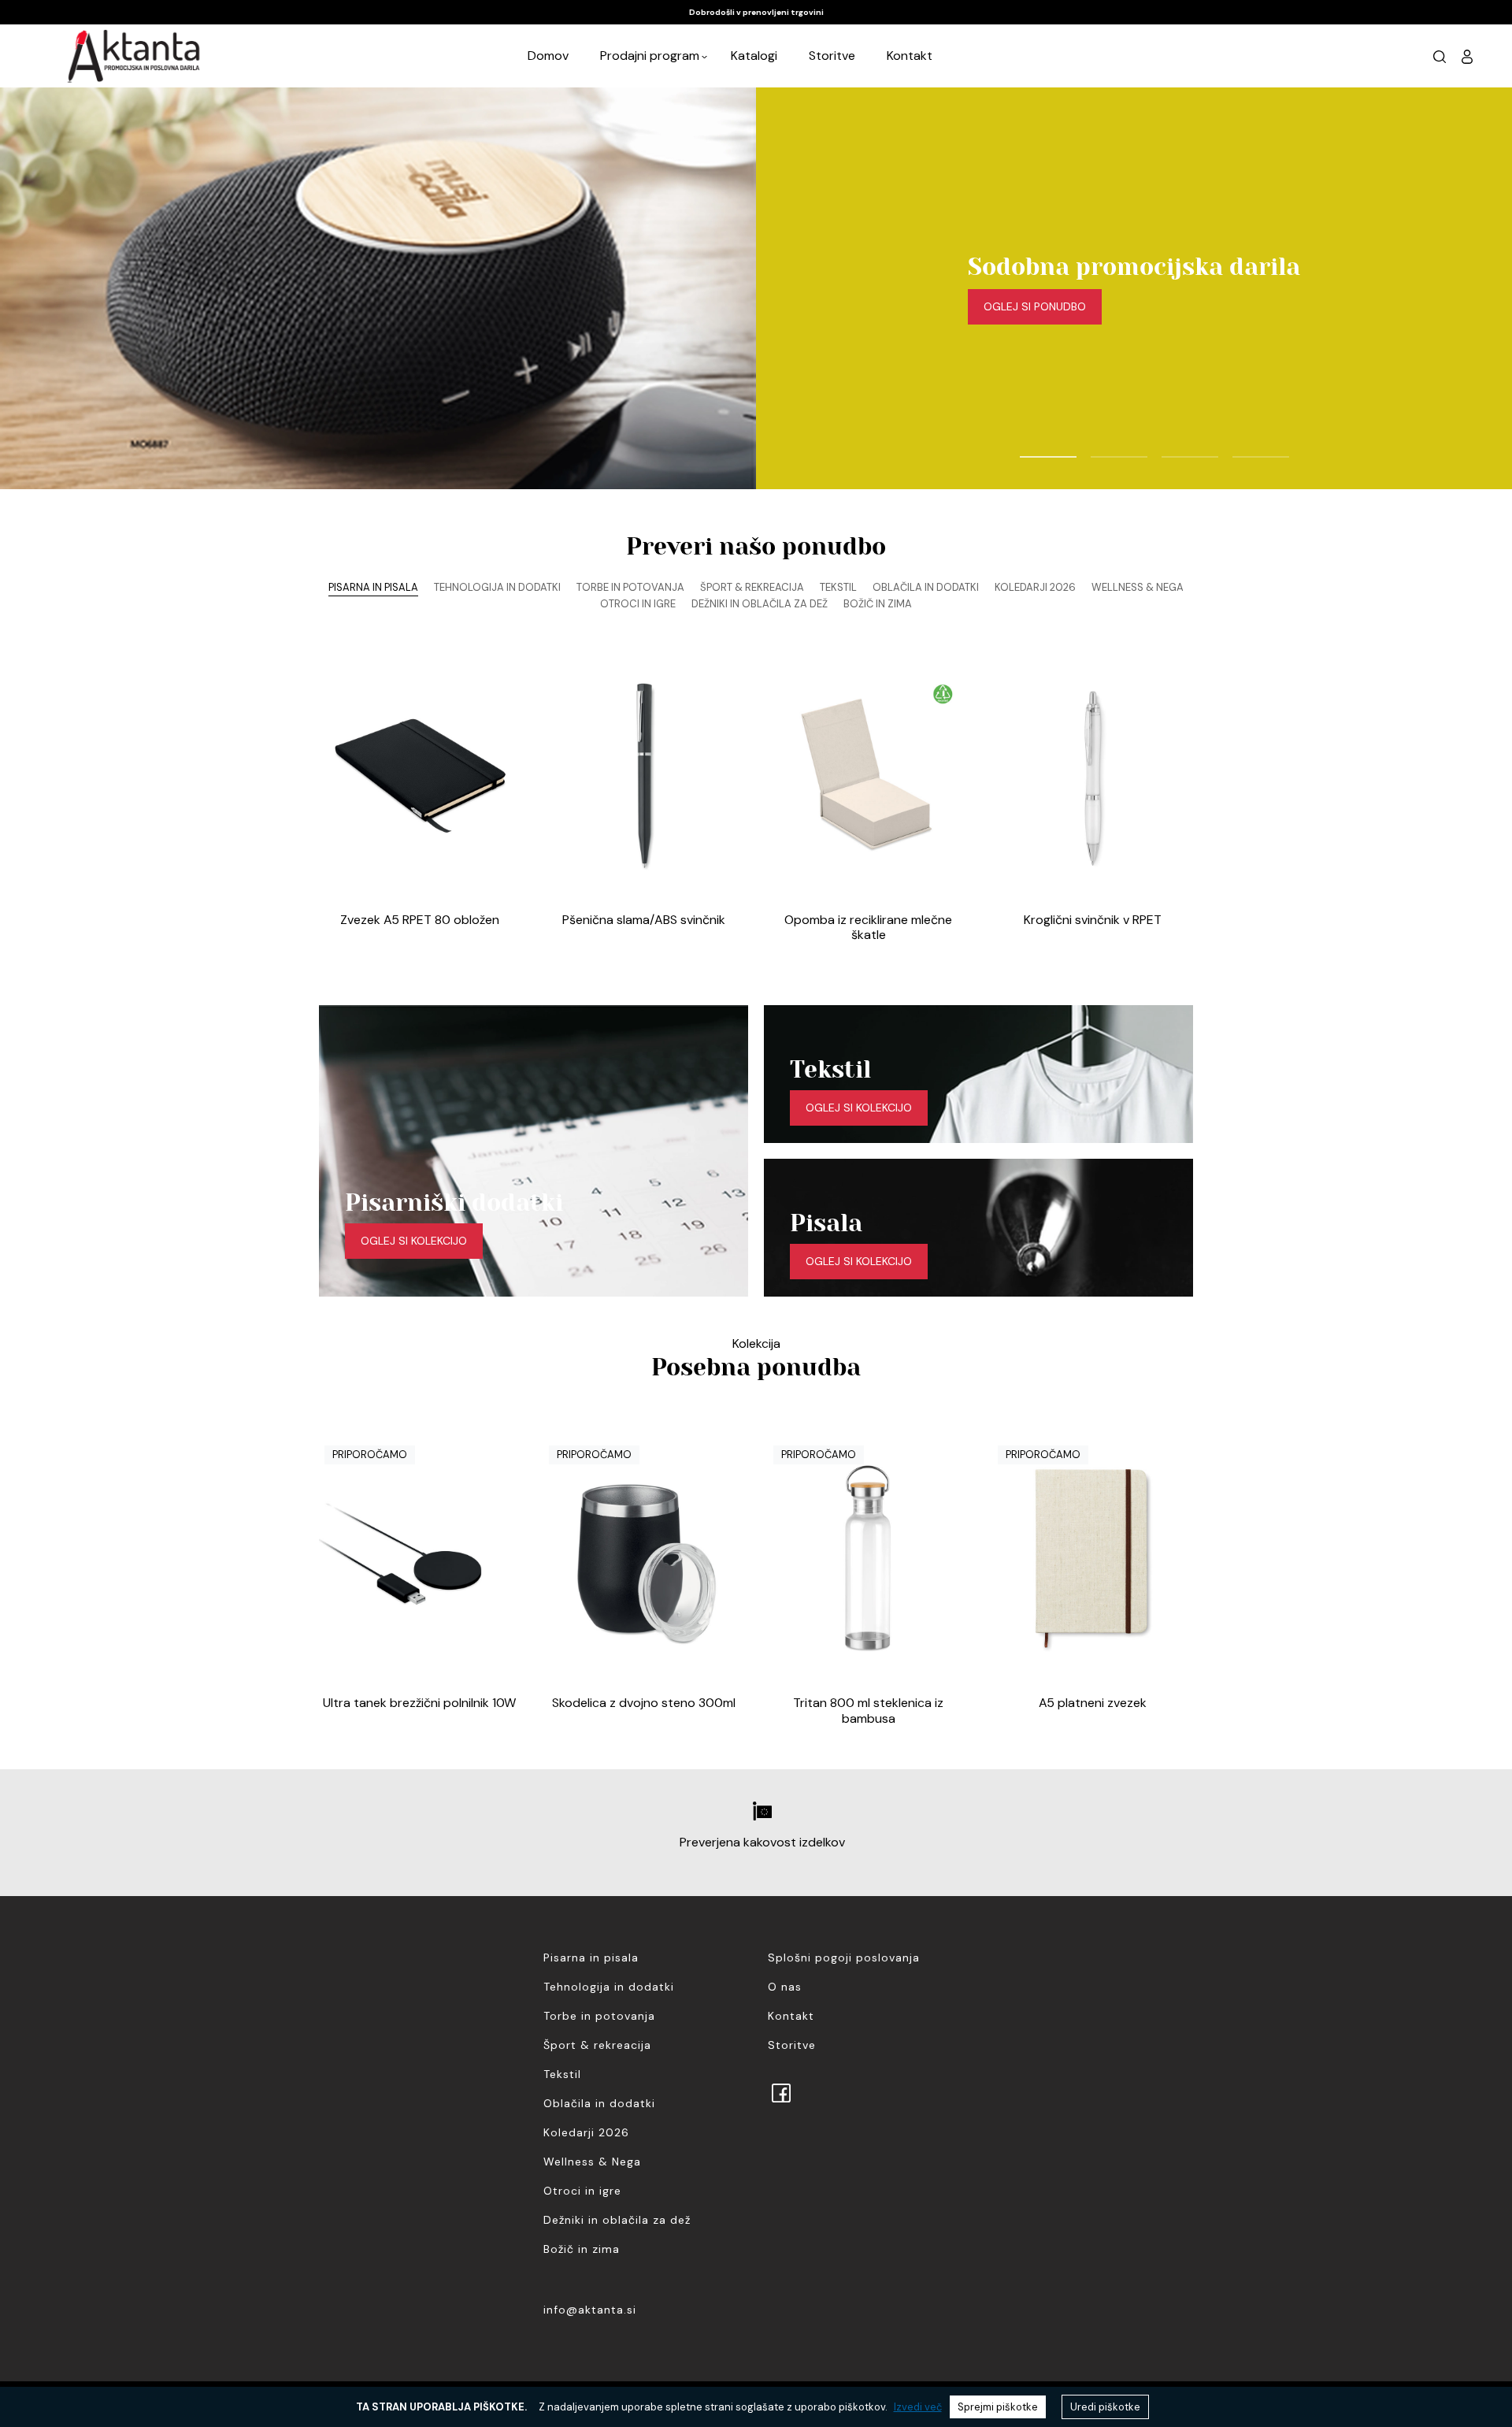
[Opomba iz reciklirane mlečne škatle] (868, 775)
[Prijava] (1467, 56)
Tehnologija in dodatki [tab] (497, 587)
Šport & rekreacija (597, 2045)
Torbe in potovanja (599, 2016)
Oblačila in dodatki (599, 2103)
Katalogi (754, 56)
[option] (756, 12)
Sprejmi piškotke (998, 2407)
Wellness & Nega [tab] (1138, 587)
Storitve (832, 56)
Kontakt (910, 56)
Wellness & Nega (592, 2162)
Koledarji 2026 (586, 2132)
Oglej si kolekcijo (414, 1241)
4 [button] (1240, 450)
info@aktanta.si (590, 2310)
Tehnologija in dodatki (609, 1987)
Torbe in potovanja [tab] (630, 587)
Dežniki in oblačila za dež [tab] (760, 604)
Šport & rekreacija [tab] (752, 587)
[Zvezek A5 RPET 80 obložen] (419, 775)
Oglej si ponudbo (1035, 306)
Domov (548, 56)
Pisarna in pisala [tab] (373, 587)
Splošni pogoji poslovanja (844, 1958)
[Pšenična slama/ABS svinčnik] (644, 775)
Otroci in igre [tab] (638, 604)
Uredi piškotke (1105, 2407)
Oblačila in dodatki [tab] (926, 587)
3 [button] (1169, 450)
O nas (785, 1987)
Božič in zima (582, 2249)
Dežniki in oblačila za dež (617, 2220)
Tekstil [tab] (838, 587)
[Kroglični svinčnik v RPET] (1093, 775)
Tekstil (562, 2074)
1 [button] (1028, 450)
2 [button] (1099, 450)
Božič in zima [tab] (878, 604)
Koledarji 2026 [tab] (1035, 587)
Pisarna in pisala (591, 1958)
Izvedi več (918, 2407)
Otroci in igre (582, 2191)
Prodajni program (650, 56)
